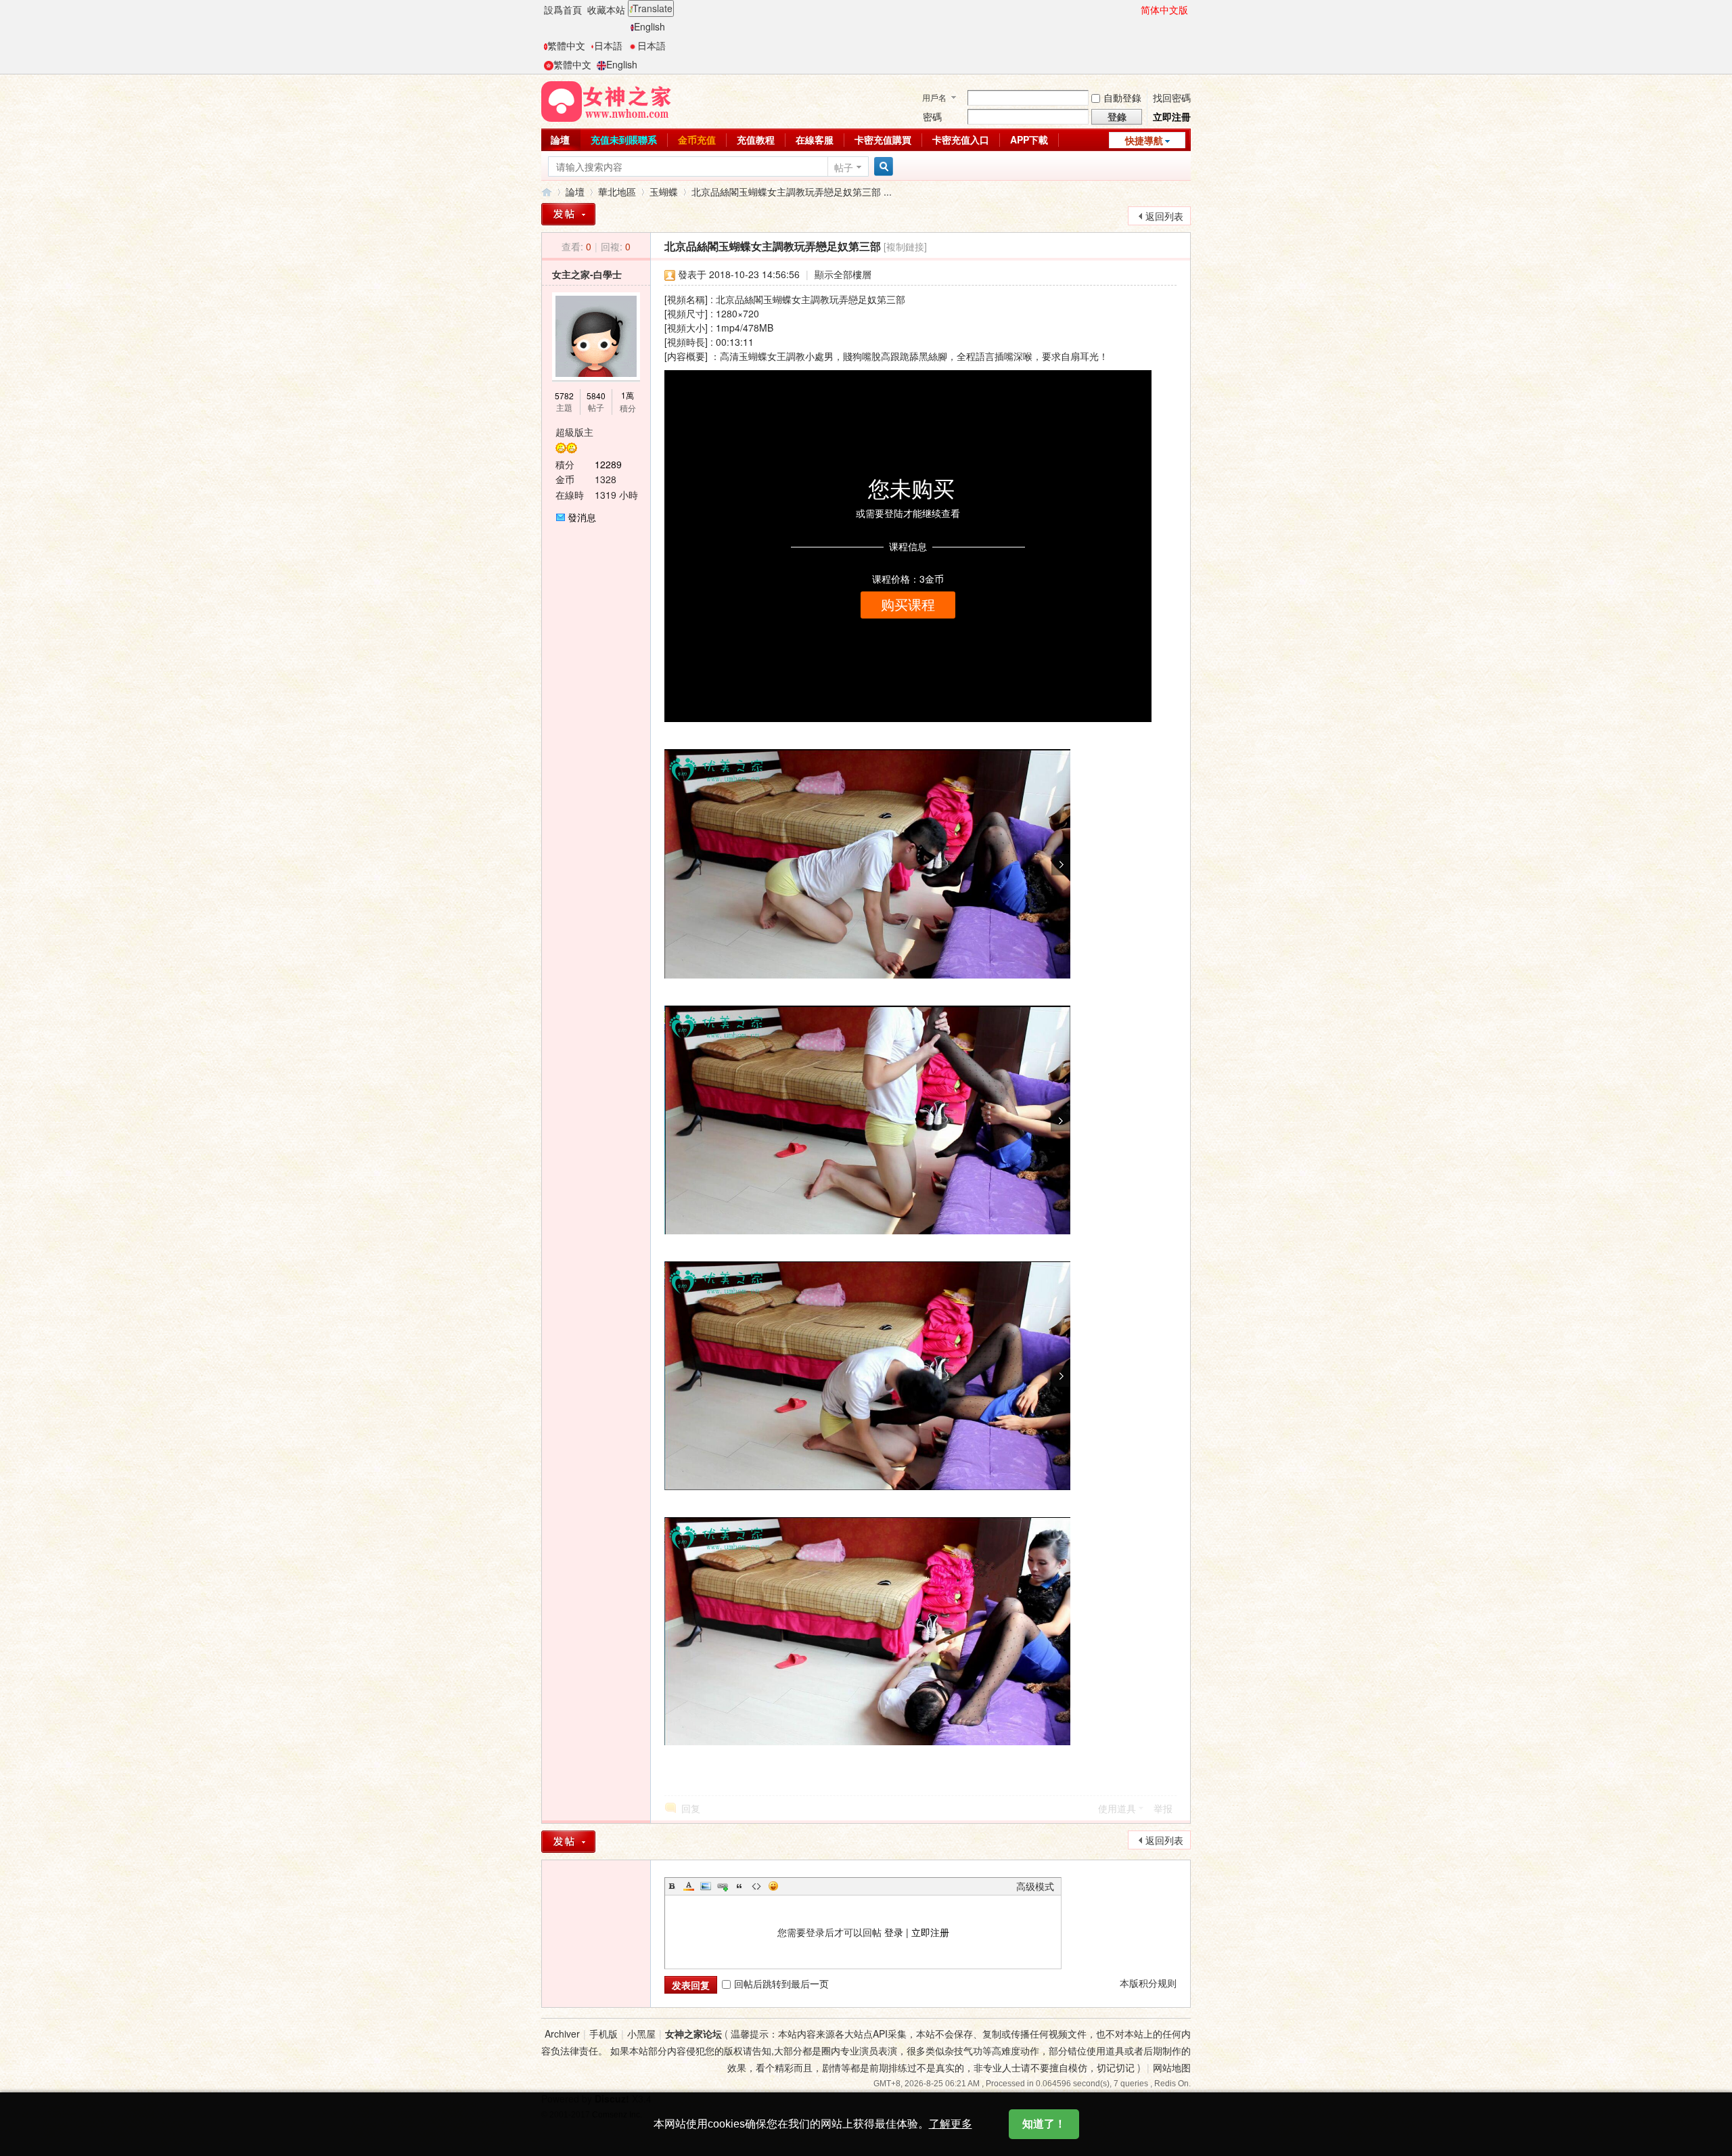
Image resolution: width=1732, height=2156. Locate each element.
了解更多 (951, 2124)
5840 (596, 396)
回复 (691, 1808)
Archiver (562, 2034)
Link (723, 1886)
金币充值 (697, 139)
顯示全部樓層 (843, 274)
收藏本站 (606, 9)
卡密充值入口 (961, 139)
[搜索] (882, 167)
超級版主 (574, 432)
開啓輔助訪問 (1135, 9)
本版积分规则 (1148, 1983)
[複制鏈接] (905, 246)
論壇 (560, 139)
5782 (564, 396)
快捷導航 (1144, 140)
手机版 (603, 2034)
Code (756, 1886)
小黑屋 (641, 2034)
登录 (894, 1932)
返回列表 (1164, 216)
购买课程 (908, 605)
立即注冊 (1172, 116)
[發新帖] (568, 214)
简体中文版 (1164, 9)
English (649, 26)
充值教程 (756, 139)
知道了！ (1044, 2124)
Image (706, 1886)
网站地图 (1172, 2067)
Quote (739, 1886)
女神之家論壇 (547, 192)
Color (689, 1886)
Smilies (773, 1886)
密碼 (932, 116)
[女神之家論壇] (606, 100)
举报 (1163, 1808)
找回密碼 (1172, 97)
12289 (608, 464)
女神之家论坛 (693, 2034)
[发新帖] (568, 1842)
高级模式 (1035, 1886)
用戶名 (934, 97)
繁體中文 (566, 45)
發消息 (582, 517)
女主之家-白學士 (587, 274)
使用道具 (1117, 1808)
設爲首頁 (563, 9)
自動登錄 (1122, 97)
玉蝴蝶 (664, 192)
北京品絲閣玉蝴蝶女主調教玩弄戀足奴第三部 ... (792, 192)
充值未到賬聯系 (624, 139)
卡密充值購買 (883, 139)
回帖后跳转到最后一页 (781, 1983)
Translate (653, 8)
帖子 (844, 167)
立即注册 (930, 1932)
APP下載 (1029, 139)
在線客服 (815, 139)
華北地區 (617, 192)
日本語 (608, 45)
